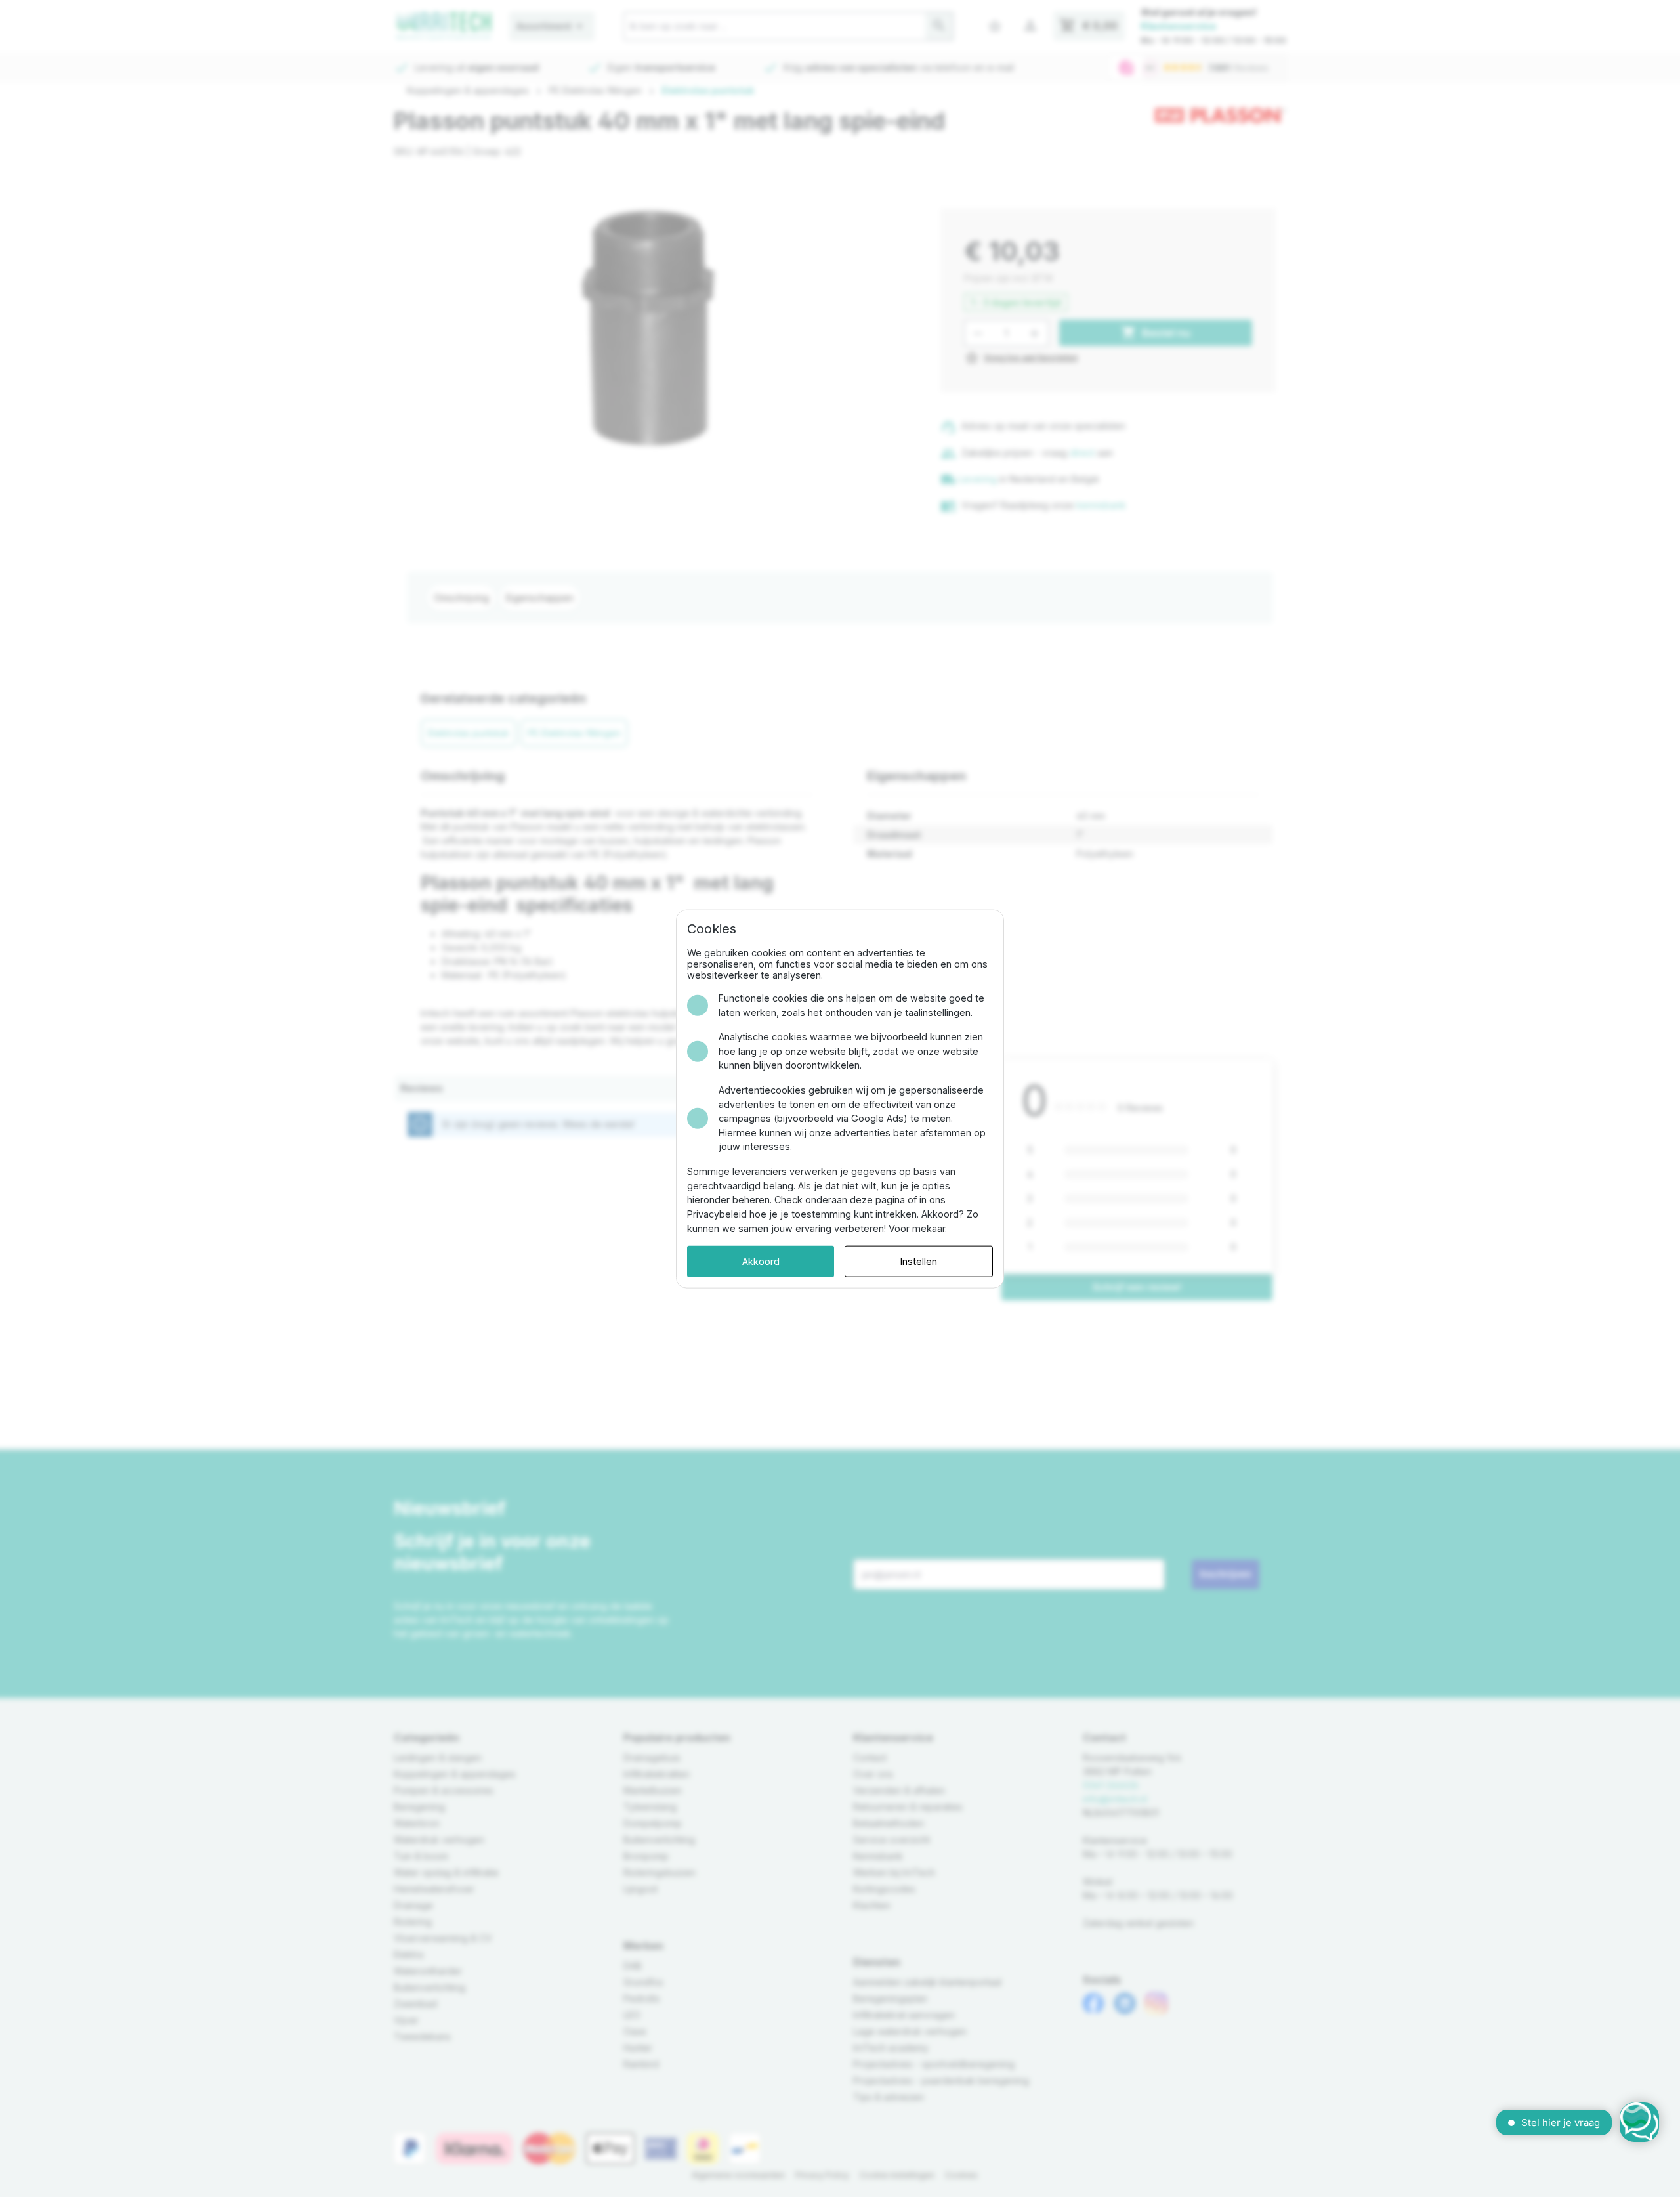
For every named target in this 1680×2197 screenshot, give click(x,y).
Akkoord (761, 1261)
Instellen (919, 1261)
